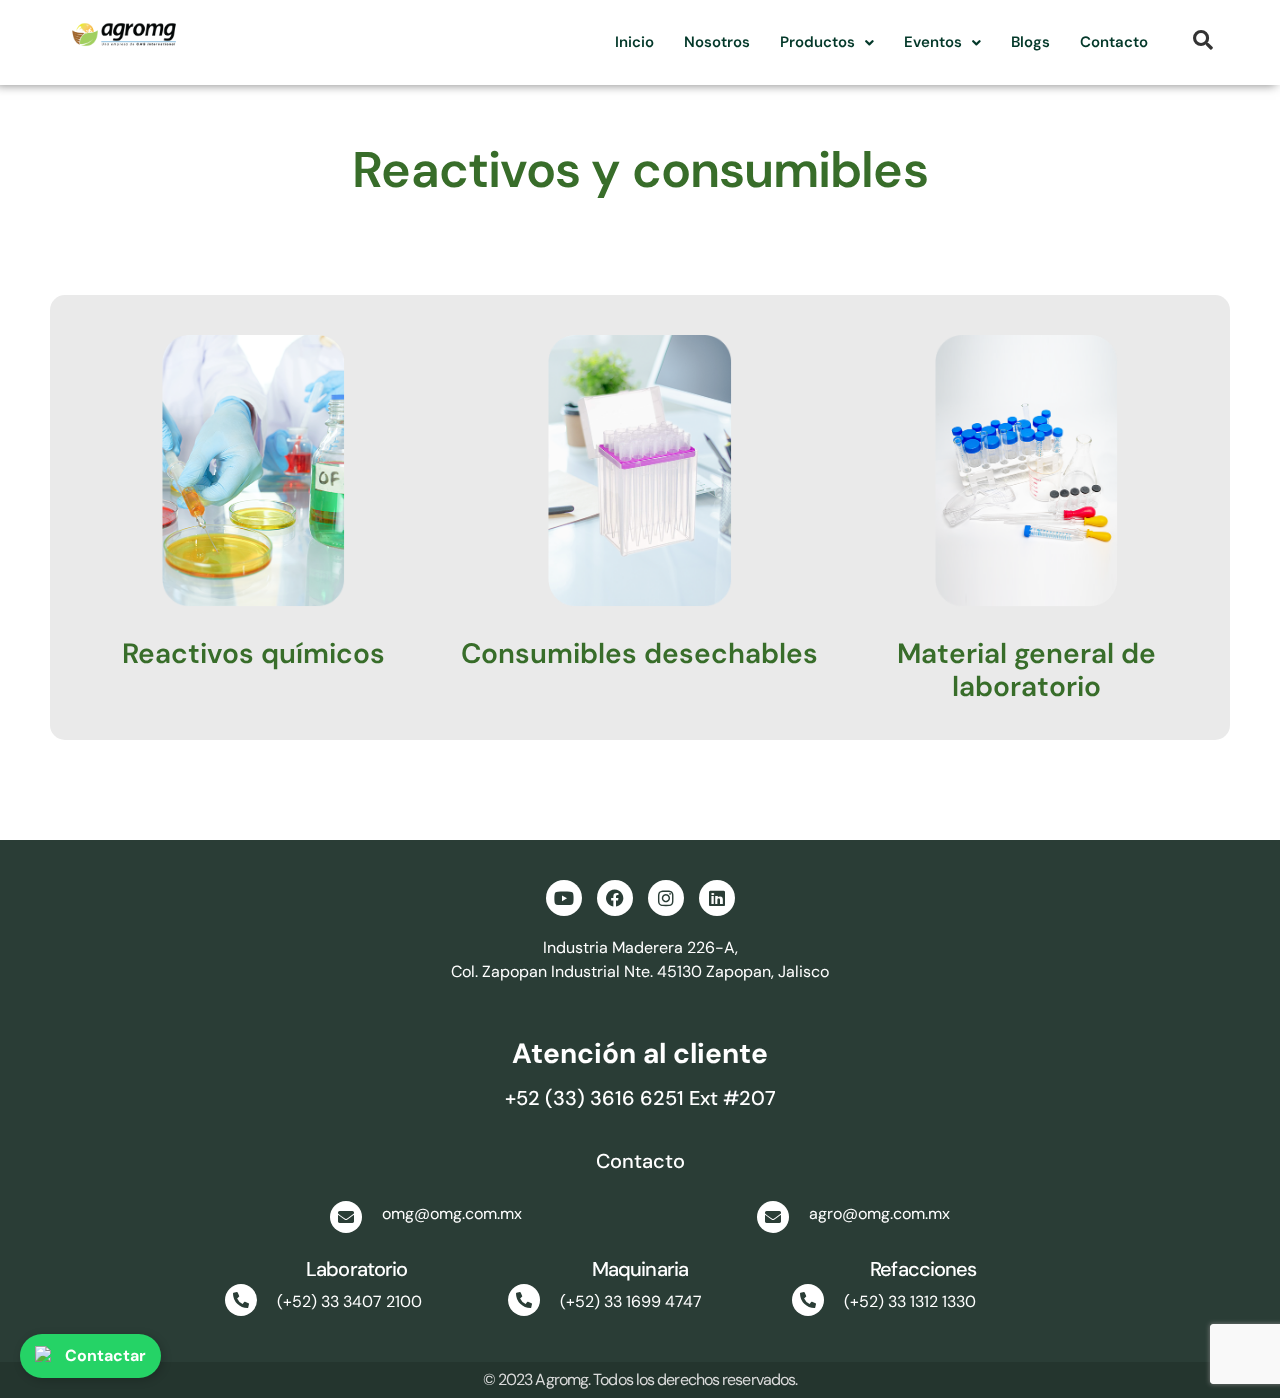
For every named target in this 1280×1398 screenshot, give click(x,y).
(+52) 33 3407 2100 (349, 1301)
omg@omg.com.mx (452, 1213)
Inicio (634, 42)
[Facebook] (615, 898)
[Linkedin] (717, 898)
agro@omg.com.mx (879, 1213)
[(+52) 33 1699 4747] (524, 1300)
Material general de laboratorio (1026, 670)
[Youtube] (564, 898)
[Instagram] (666, 898)
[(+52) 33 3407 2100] (241, 1300)
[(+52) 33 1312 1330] (808, 1300)
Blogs (1030, 42)
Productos (817, 42)
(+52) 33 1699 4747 (631, 1301)
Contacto (1114, 42)
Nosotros (717, 42)
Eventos (933, 42)
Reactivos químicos (253, 653)
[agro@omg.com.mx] (773, 1217)
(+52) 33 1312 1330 (910, 1301)
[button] (827, 42)
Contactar (105, 1355)
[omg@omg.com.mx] (346, 1217)
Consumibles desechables (639, 653)
